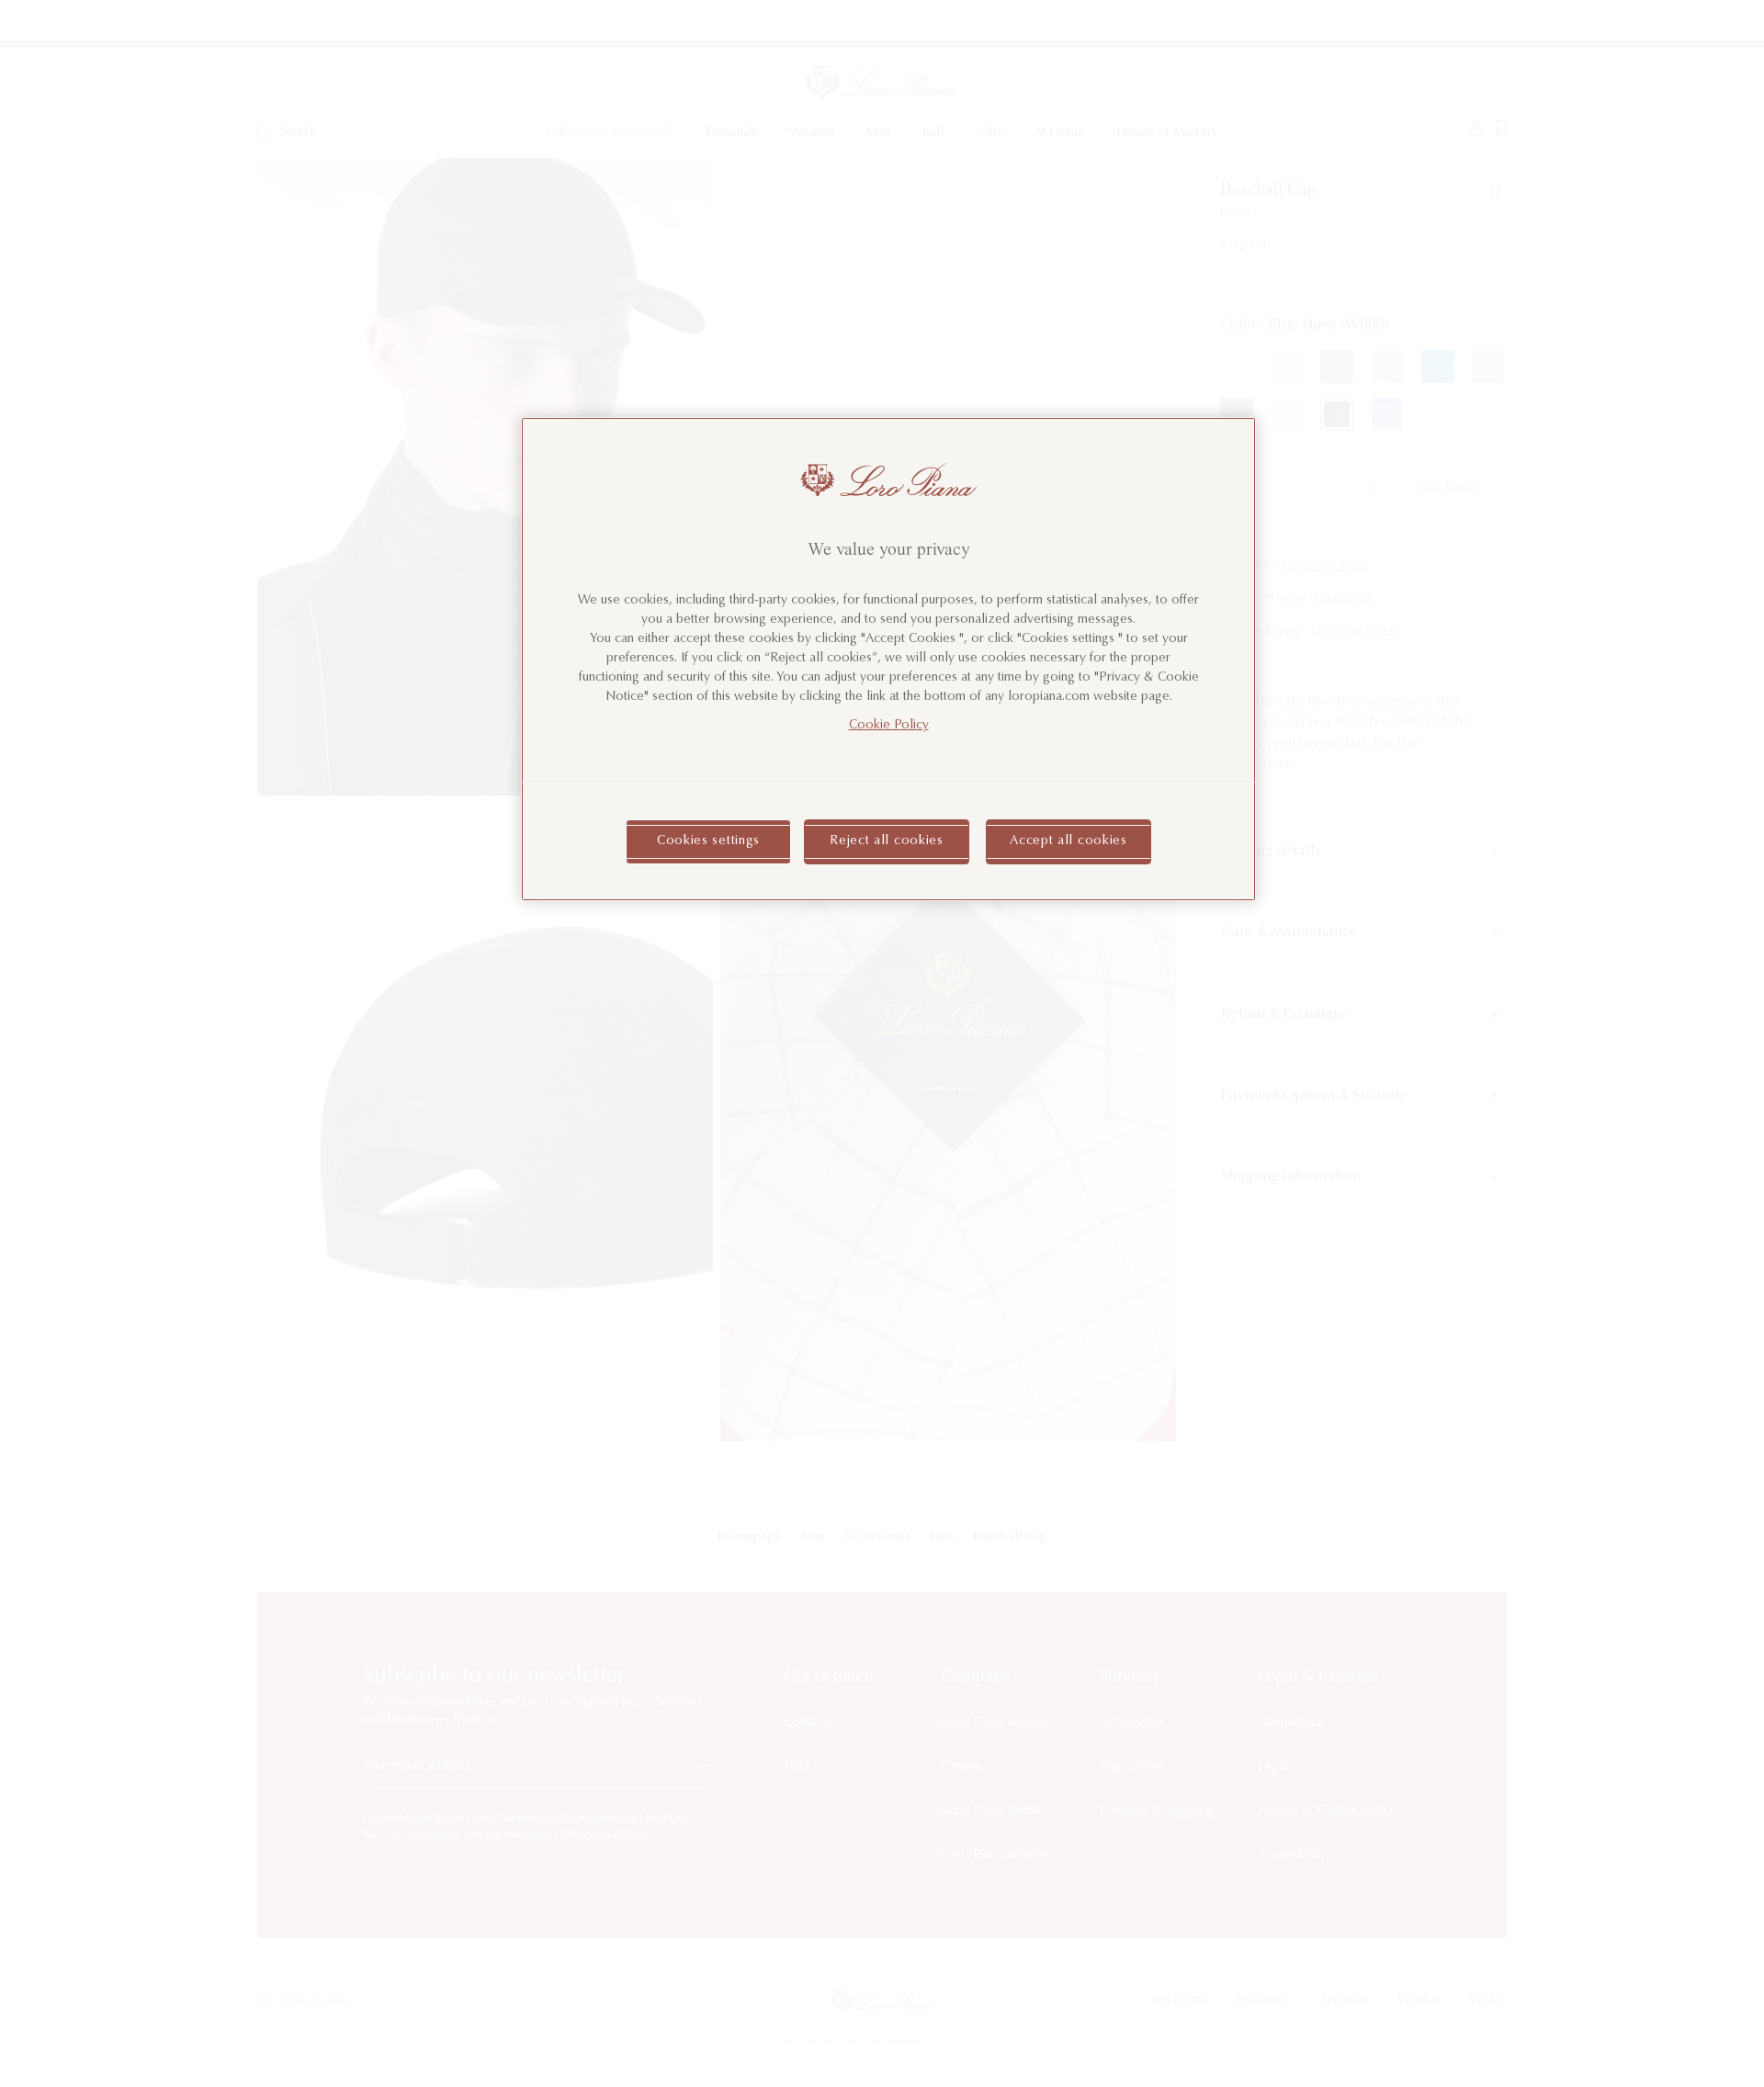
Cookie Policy (889, 726)
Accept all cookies (1069, 841)
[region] (888, 659)
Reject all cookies (887, 841)
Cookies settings (708, 841)
